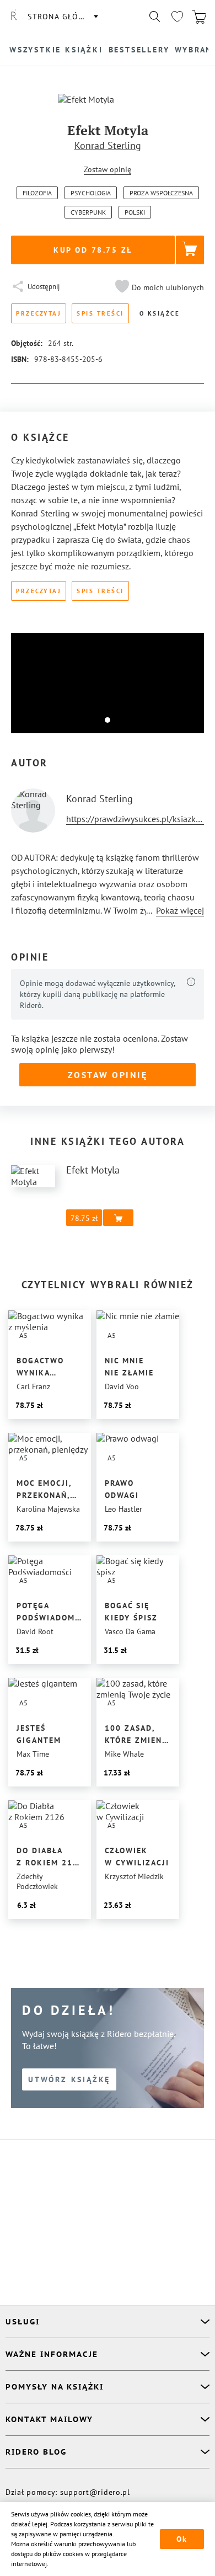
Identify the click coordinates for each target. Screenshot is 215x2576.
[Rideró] (14, 17)
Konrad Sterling (108, 145)
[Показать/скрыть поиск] (155, 17)
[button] (158, 287)
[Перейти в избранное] (177, 17)
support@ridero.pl (95, 2492)
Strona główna (62, 17)
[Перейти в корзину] (199, 17)
